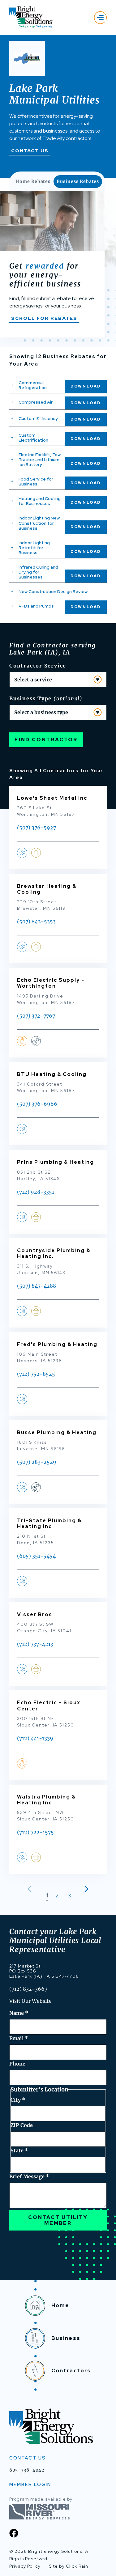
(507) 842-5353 (36, 922)
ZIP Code (22, 2125)
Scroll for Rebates (44, 318)
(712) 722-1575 (35, 1832)
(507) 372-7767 (36, 1016)
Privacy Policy (25, 2566)
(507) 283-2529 (37, 1462)
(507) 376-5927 (37, 828)
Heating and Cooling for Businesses (40, 501)
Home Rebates (33, 181)
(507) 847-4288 (37, 1286)
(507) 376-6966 (37, 1104)
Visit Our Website (30, 2001)
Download (86, 386)
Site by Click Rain (69, 2566)
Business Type (46, 698)
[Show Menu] (100, 17)
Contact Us (30, 151)
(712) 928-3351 (36, 1192)
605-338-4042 (27, 2470)
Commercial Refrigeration (33, 385)
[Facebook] (14, 2533)
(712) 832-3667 (28, 1989)
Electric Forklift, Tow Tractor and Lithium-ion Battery (40, 460)
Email (19, 2038)
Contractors (71, 2371)
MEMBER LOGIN (30, 2485)
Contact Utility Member (58, 2220)
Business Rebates (78, 181)
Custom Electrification (33, 438)
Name (19, 2013)
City (18, 2100)
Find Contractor (46, 740)
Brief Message (29, 2176)
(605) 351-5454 (36, 1556)
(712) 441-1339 (35, 1738)
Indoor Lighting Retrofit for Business (34, 548)
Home (60, 2305)
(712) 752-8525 (36, 1374)
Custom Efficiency (38, 418)
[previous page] (31, 1889)
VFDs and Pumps (36, 606)
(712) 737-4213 (35, 1644)
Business (66, 2338)
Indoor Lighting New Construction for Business (39, 523)
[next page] (85, 1889)
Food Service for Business (36, 481)
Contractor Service (38, 666)
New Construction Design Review (53, 591)
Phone (17, 2064)
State (19, 2150)
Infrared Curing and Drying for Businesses (38, 572)
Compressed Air (36, 402)
